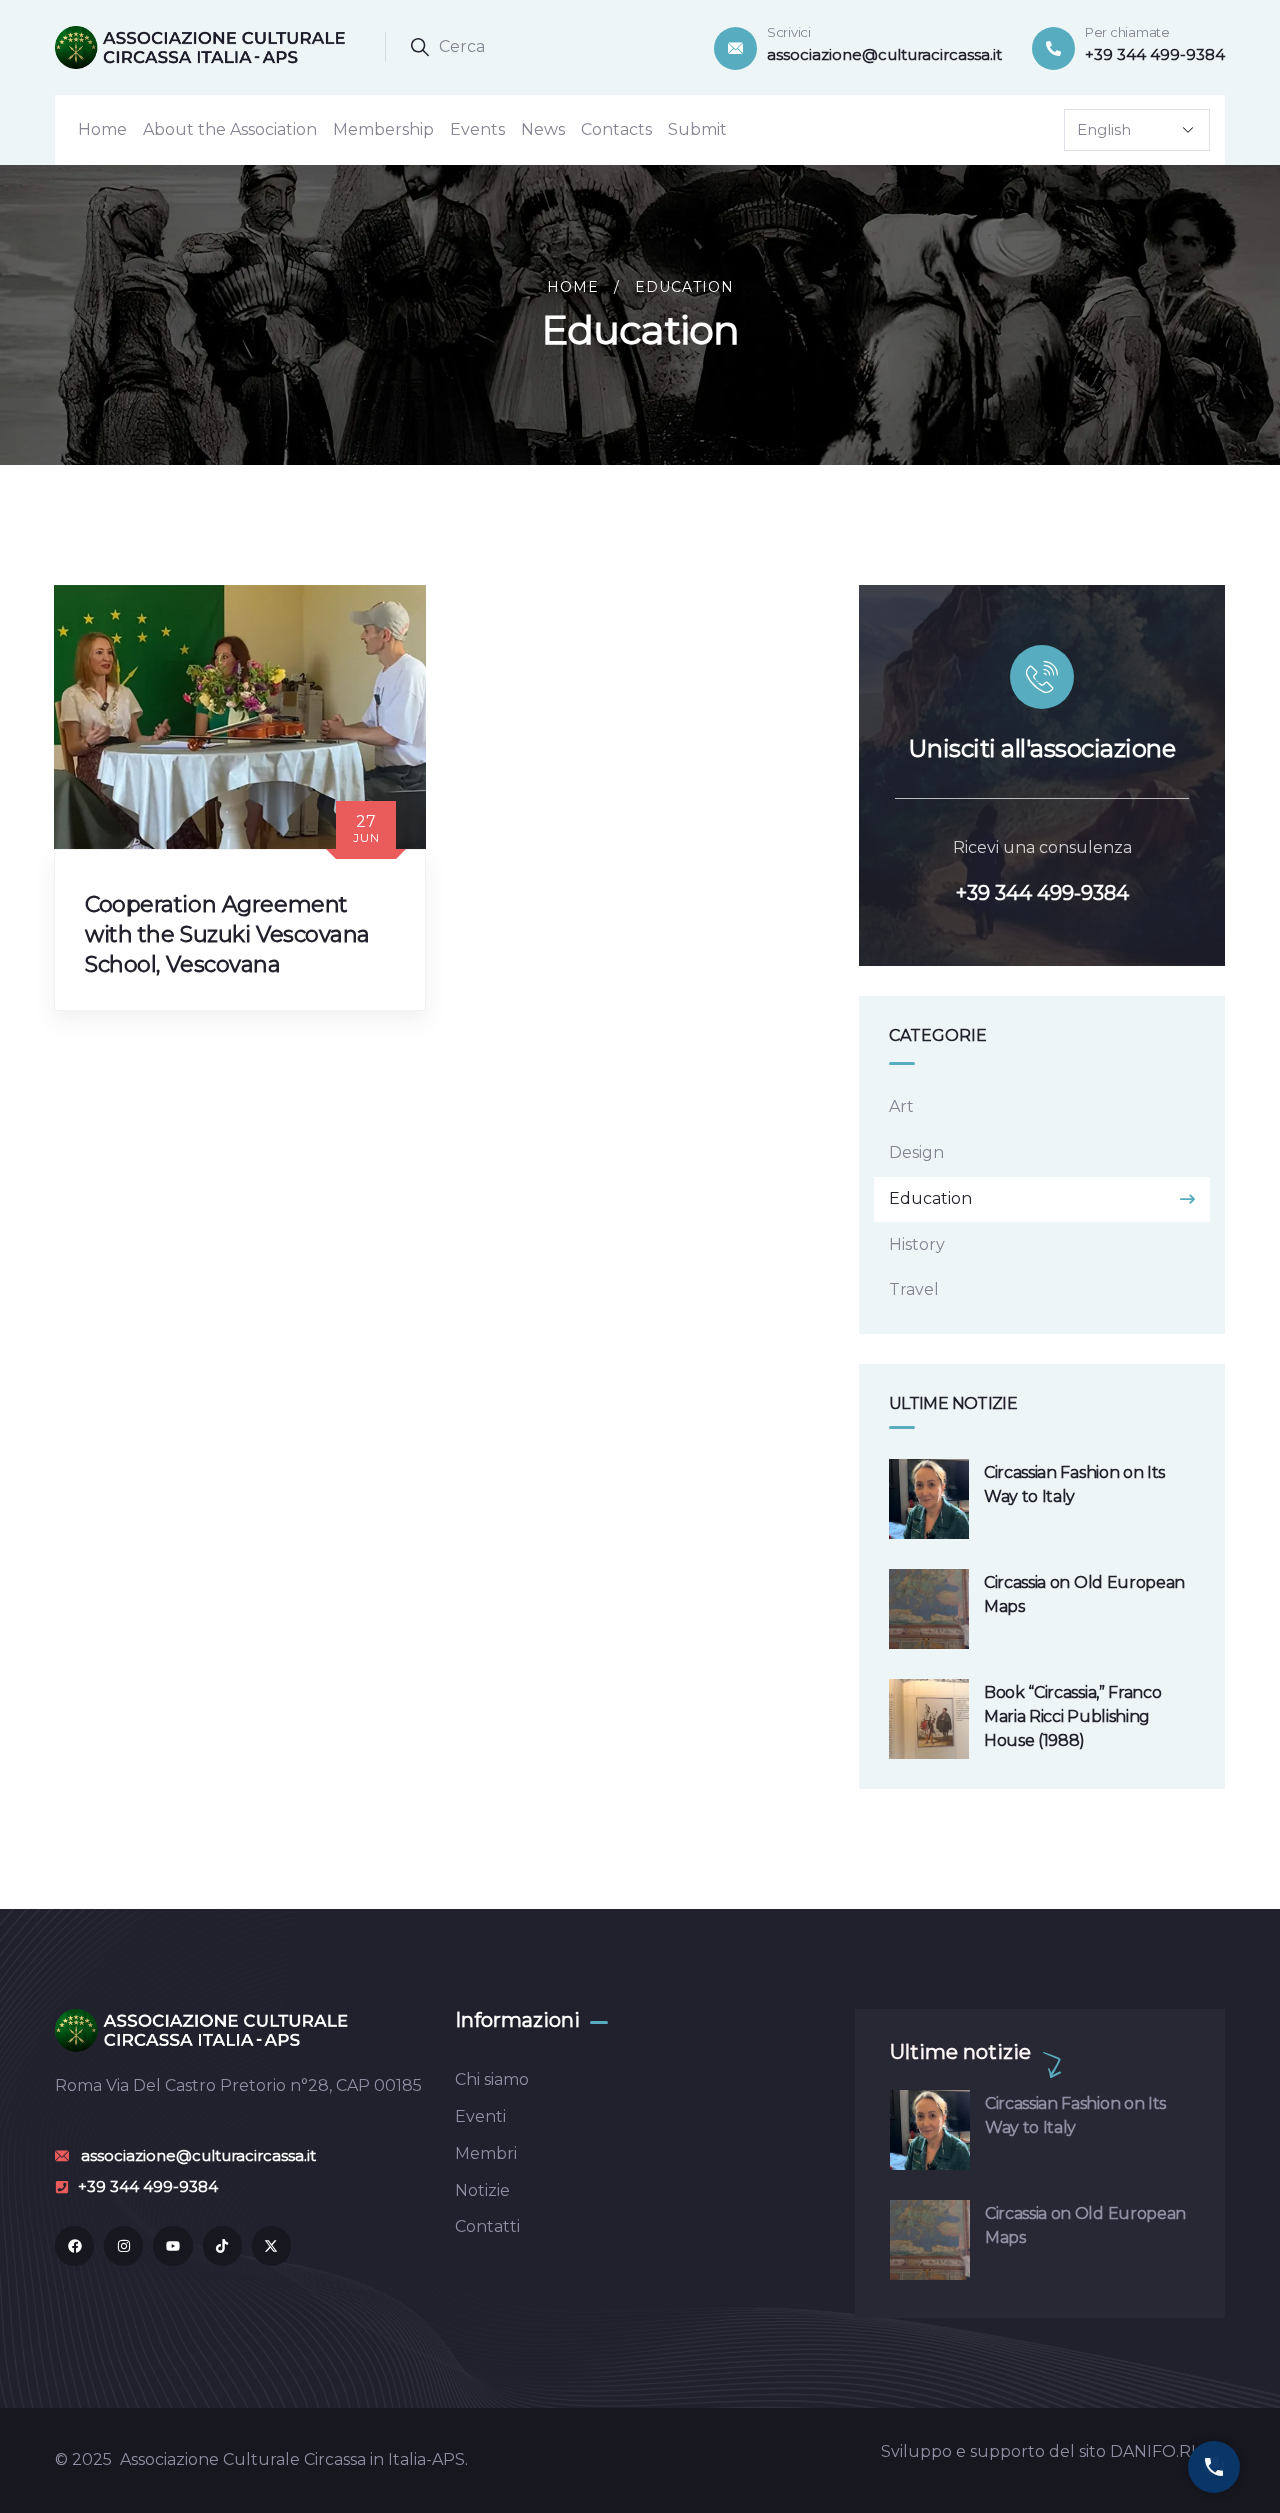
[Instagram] (123, 2245)
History (917, 1244)
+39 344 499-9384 (1042, 893)
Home (573, 287)
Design (916, 1152)
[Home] (205, 47)
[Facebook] (74, 2245)
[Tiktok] (222, 2245)
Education (930, 1198)
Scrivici (789, 32)
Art (901, 1106)
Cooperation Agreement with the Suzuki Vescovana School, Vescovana (227, 934)
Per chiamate (1127, 32)
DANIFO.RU (1157, 2451)
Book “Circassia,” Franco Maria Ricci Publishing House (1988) (1072, 1716)
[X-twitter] (271, 2245)
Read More (144, 1029)
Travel (914, 1289)
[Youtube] (172, 2245)
